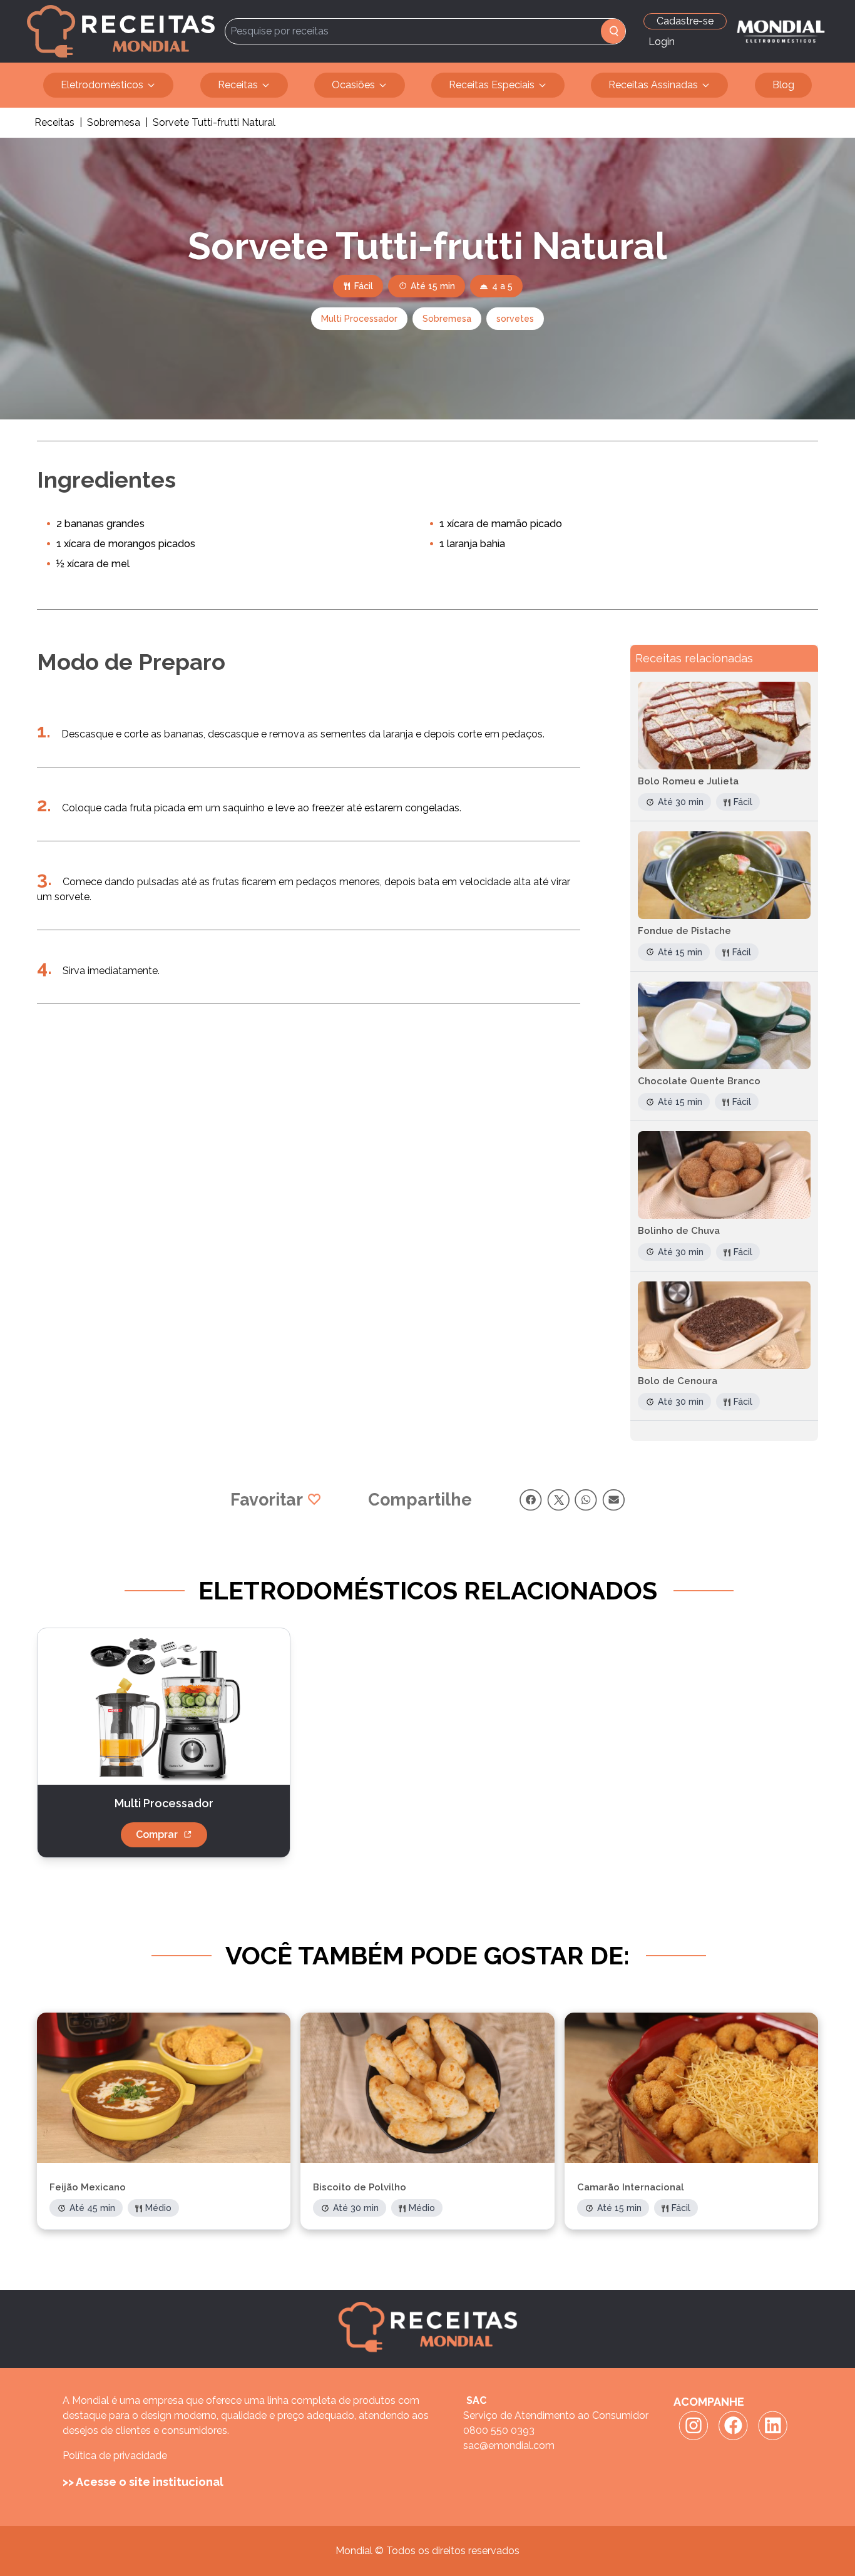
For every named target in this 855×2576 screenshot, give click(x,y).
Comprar (157, 1835)
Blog (783, 85)
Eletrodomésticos (102, 85)
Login (662, 42)
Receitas (238, 85)
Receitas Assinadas (653, 85)
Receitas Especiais (492, 85)
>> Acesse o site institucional (143, 2482)
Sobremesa (114, 122)
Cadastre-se (685, 21)
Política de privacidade (115, 2455)
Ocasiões (353, 85)
